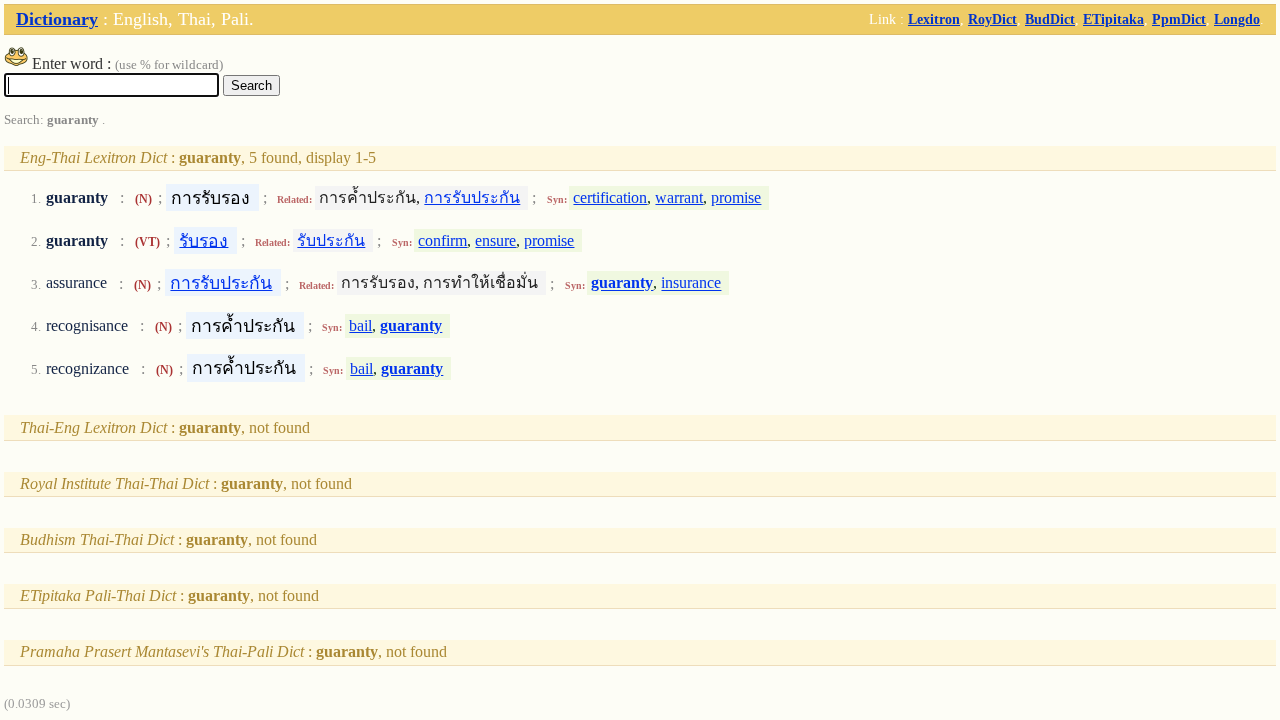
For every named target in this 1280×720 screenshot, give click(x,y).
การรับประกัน (472, 197)
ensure (495, 240)
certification (610, 197)
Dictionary (57, 19)
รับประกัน (331, 240)
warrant (679, 197)
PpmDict (1179, 19)
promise (736, 197)
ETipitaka (1113, 19)
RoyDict (992, 19)
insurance (691, 283)
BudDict (1050, 19)
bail (360, 325)
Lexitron (934, 19)
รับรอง (203, 240)
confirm (442, 240)
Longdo (1237, 19)
